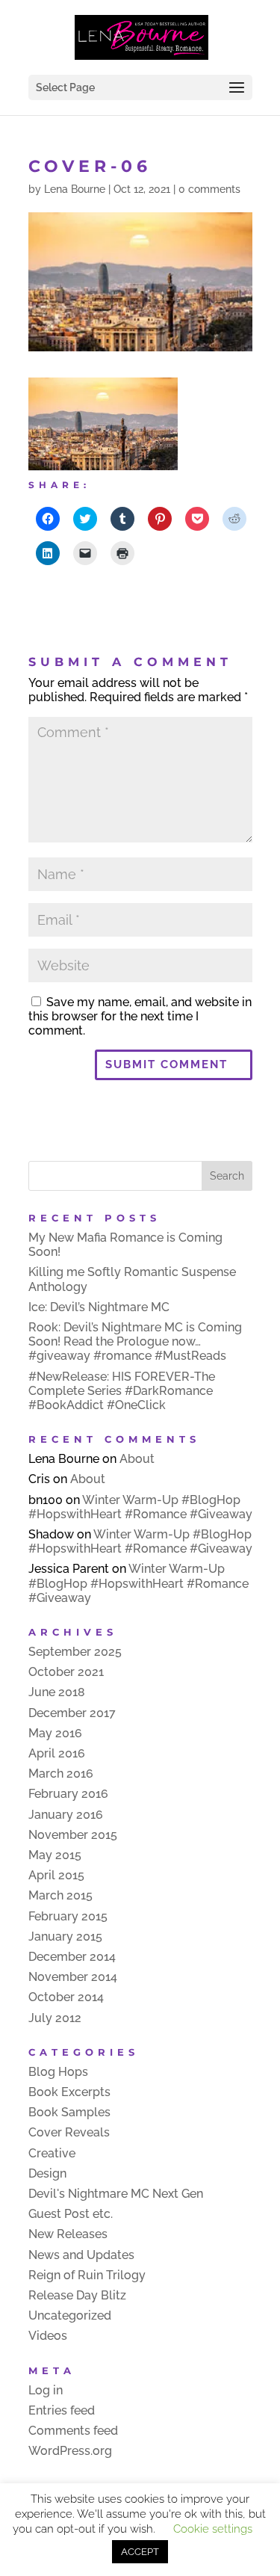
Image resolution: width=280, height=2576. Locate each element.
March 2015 (60, 1895)
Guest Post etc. (71, 2214)
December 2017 (72, 1713)
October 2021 (66, 1672)
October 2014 (66, 1997)
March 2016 (61, 1774)
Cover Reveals (69, 2132)
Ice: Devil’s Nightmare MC (99, 1307)
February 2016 (68, 1794)
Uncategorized (70, 2315)
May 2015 (55, 1855)
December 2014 (72, 1957)
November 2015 (73, 1835)
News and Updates (81, 2255)
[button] (103, 424)
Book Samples (69, 2112)
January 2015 (65, 1936)
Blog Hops (58, 2072)
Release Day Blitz (77, 2295)
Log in (46, 2390)
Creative (52, 2153)
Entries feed (62, 2410)
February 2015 (68, 1916)
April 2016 (57, 1753)
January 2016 (66, 1815)
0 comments (209, 189)
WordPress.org (70, 2451)
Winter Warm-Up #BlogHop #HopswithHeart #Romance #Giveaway (140, 1507)
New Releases (68, 2234)
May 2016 (55, 1733)
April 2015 (56, 1875)
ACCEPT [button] (140, 2552)
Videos (48, 2336)
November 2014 (73, 1977)
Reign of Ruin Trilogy (87, 2275)
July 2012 (55, 2018)
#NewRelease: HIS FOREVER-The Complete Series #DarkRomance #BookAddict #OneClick (122, 1391)
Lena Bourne (75, 189)
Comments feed (73, 2431)
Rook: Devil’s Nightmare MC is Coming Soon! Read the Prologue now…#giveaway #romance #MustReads (135, 1341)
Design (47, 2173)
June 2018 (57, 1692)
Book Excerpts (69, 2092)
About (137, 1459)
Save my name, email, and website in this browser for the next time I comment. (140, 1016)
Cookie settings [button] (213, 2529)
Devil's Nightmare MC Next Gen (116, 2194)
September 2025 (75, 1652)
